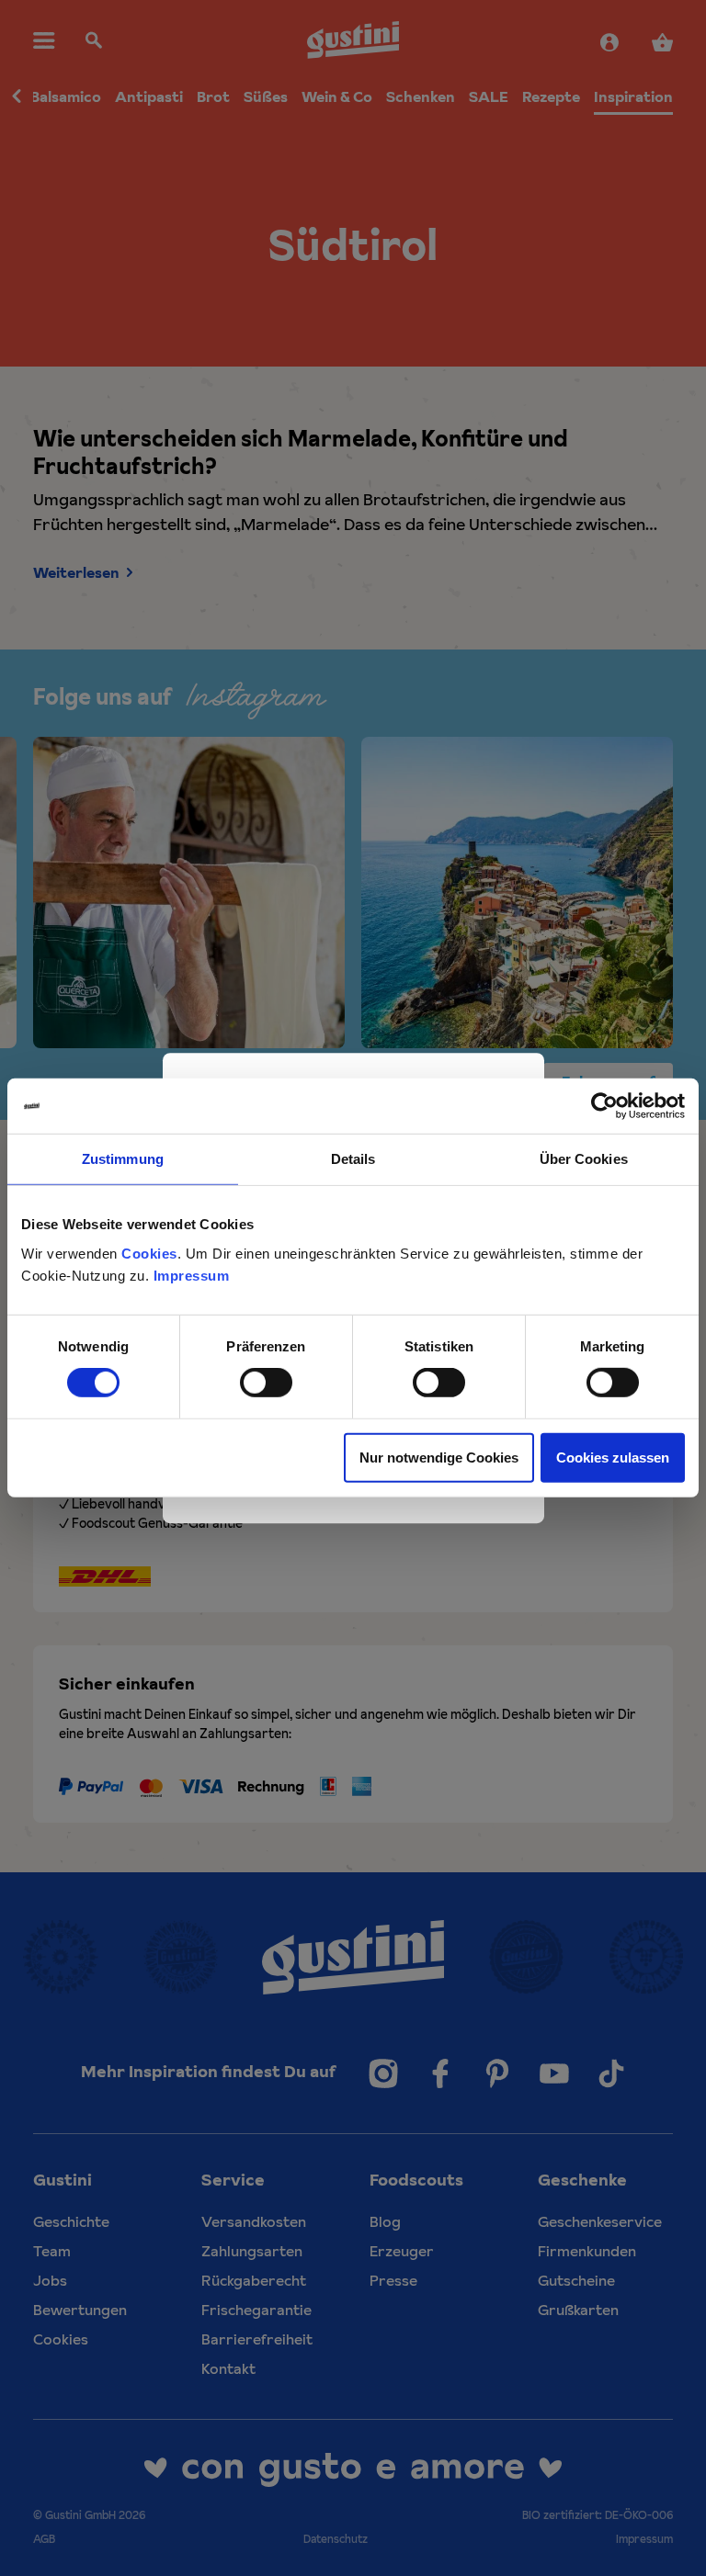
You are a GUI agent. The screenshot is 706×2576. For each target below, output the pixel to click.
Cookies (149, 1253)
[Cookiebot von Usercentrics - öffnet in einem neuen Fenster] (604, 1106)
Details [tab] (353, 1159)
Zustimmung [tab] (123, 1159)
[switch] (266, 1383)
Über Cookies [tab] (584, 1159)
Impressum (192, 1275)
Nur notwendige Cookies (439, 1457)
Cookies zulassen (613, 1457)
